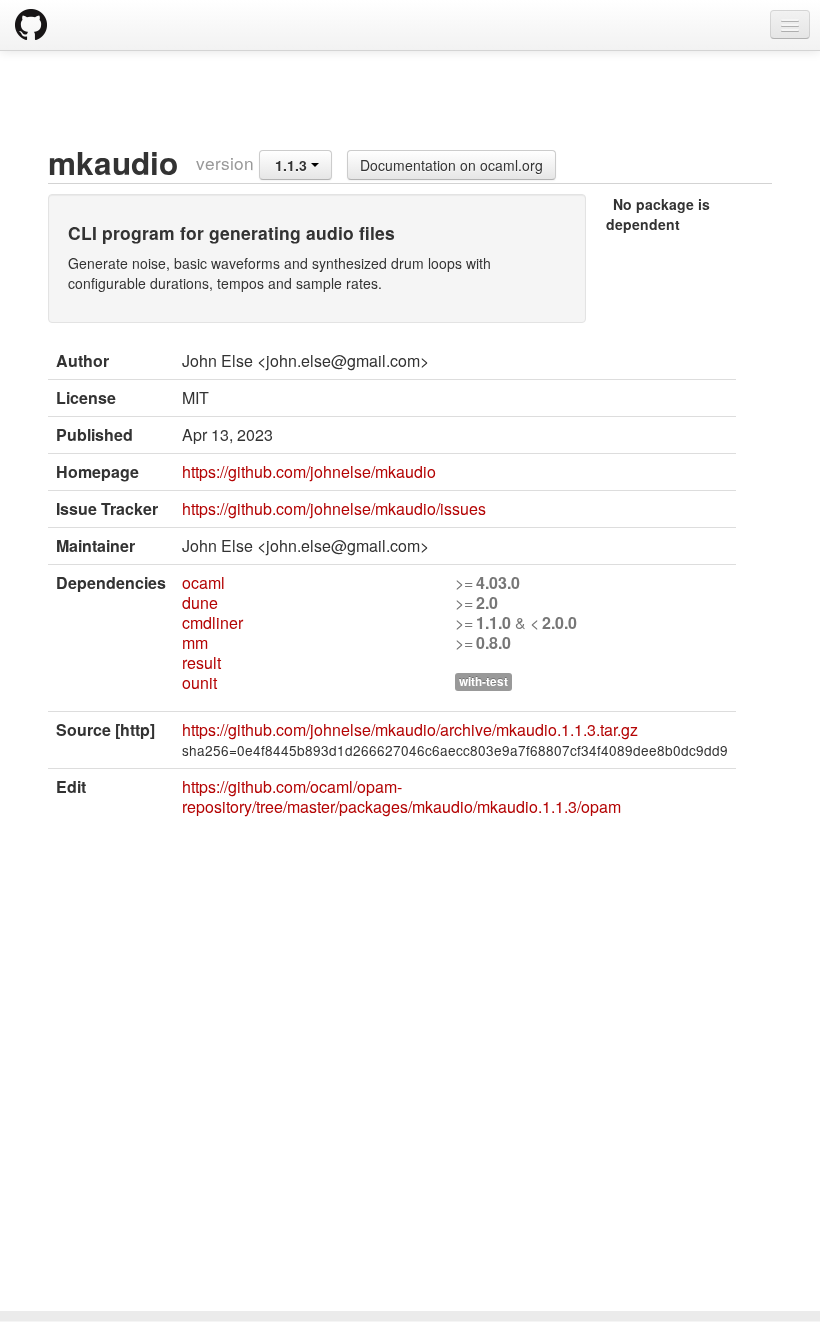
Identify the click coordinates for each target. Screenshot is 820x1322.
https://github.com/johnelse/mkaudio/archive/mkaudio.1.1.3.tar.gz (410, 729)
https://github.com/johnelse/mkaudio (309, 471)
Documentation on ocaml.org (451, 165)
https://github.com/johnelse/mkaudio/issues (334, 508)
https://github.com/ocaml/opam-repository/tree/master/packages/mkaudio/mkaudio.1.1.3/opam (401, 796)
